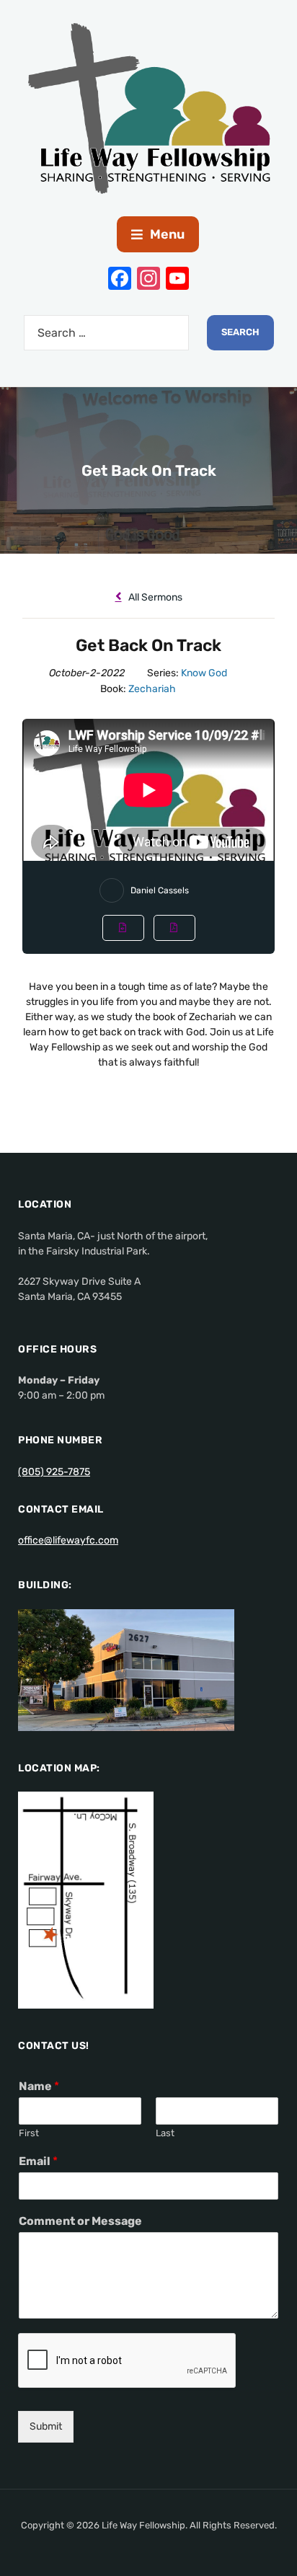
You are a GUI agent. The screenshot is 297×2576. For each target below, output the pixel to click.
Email (38, 2161)
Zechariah (152, 689)
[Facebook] (120, 280)
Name (39, 2086)
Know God (204, 673)
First (29, 2133)
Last (165, 2133)
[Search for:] (106, 333)
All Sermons (154, 597)
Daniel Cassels (160, 890)
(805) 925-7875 (54, 1472)
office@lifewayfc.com (68, 1540)
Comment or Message (80, 2221)
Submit (46, 2426)
